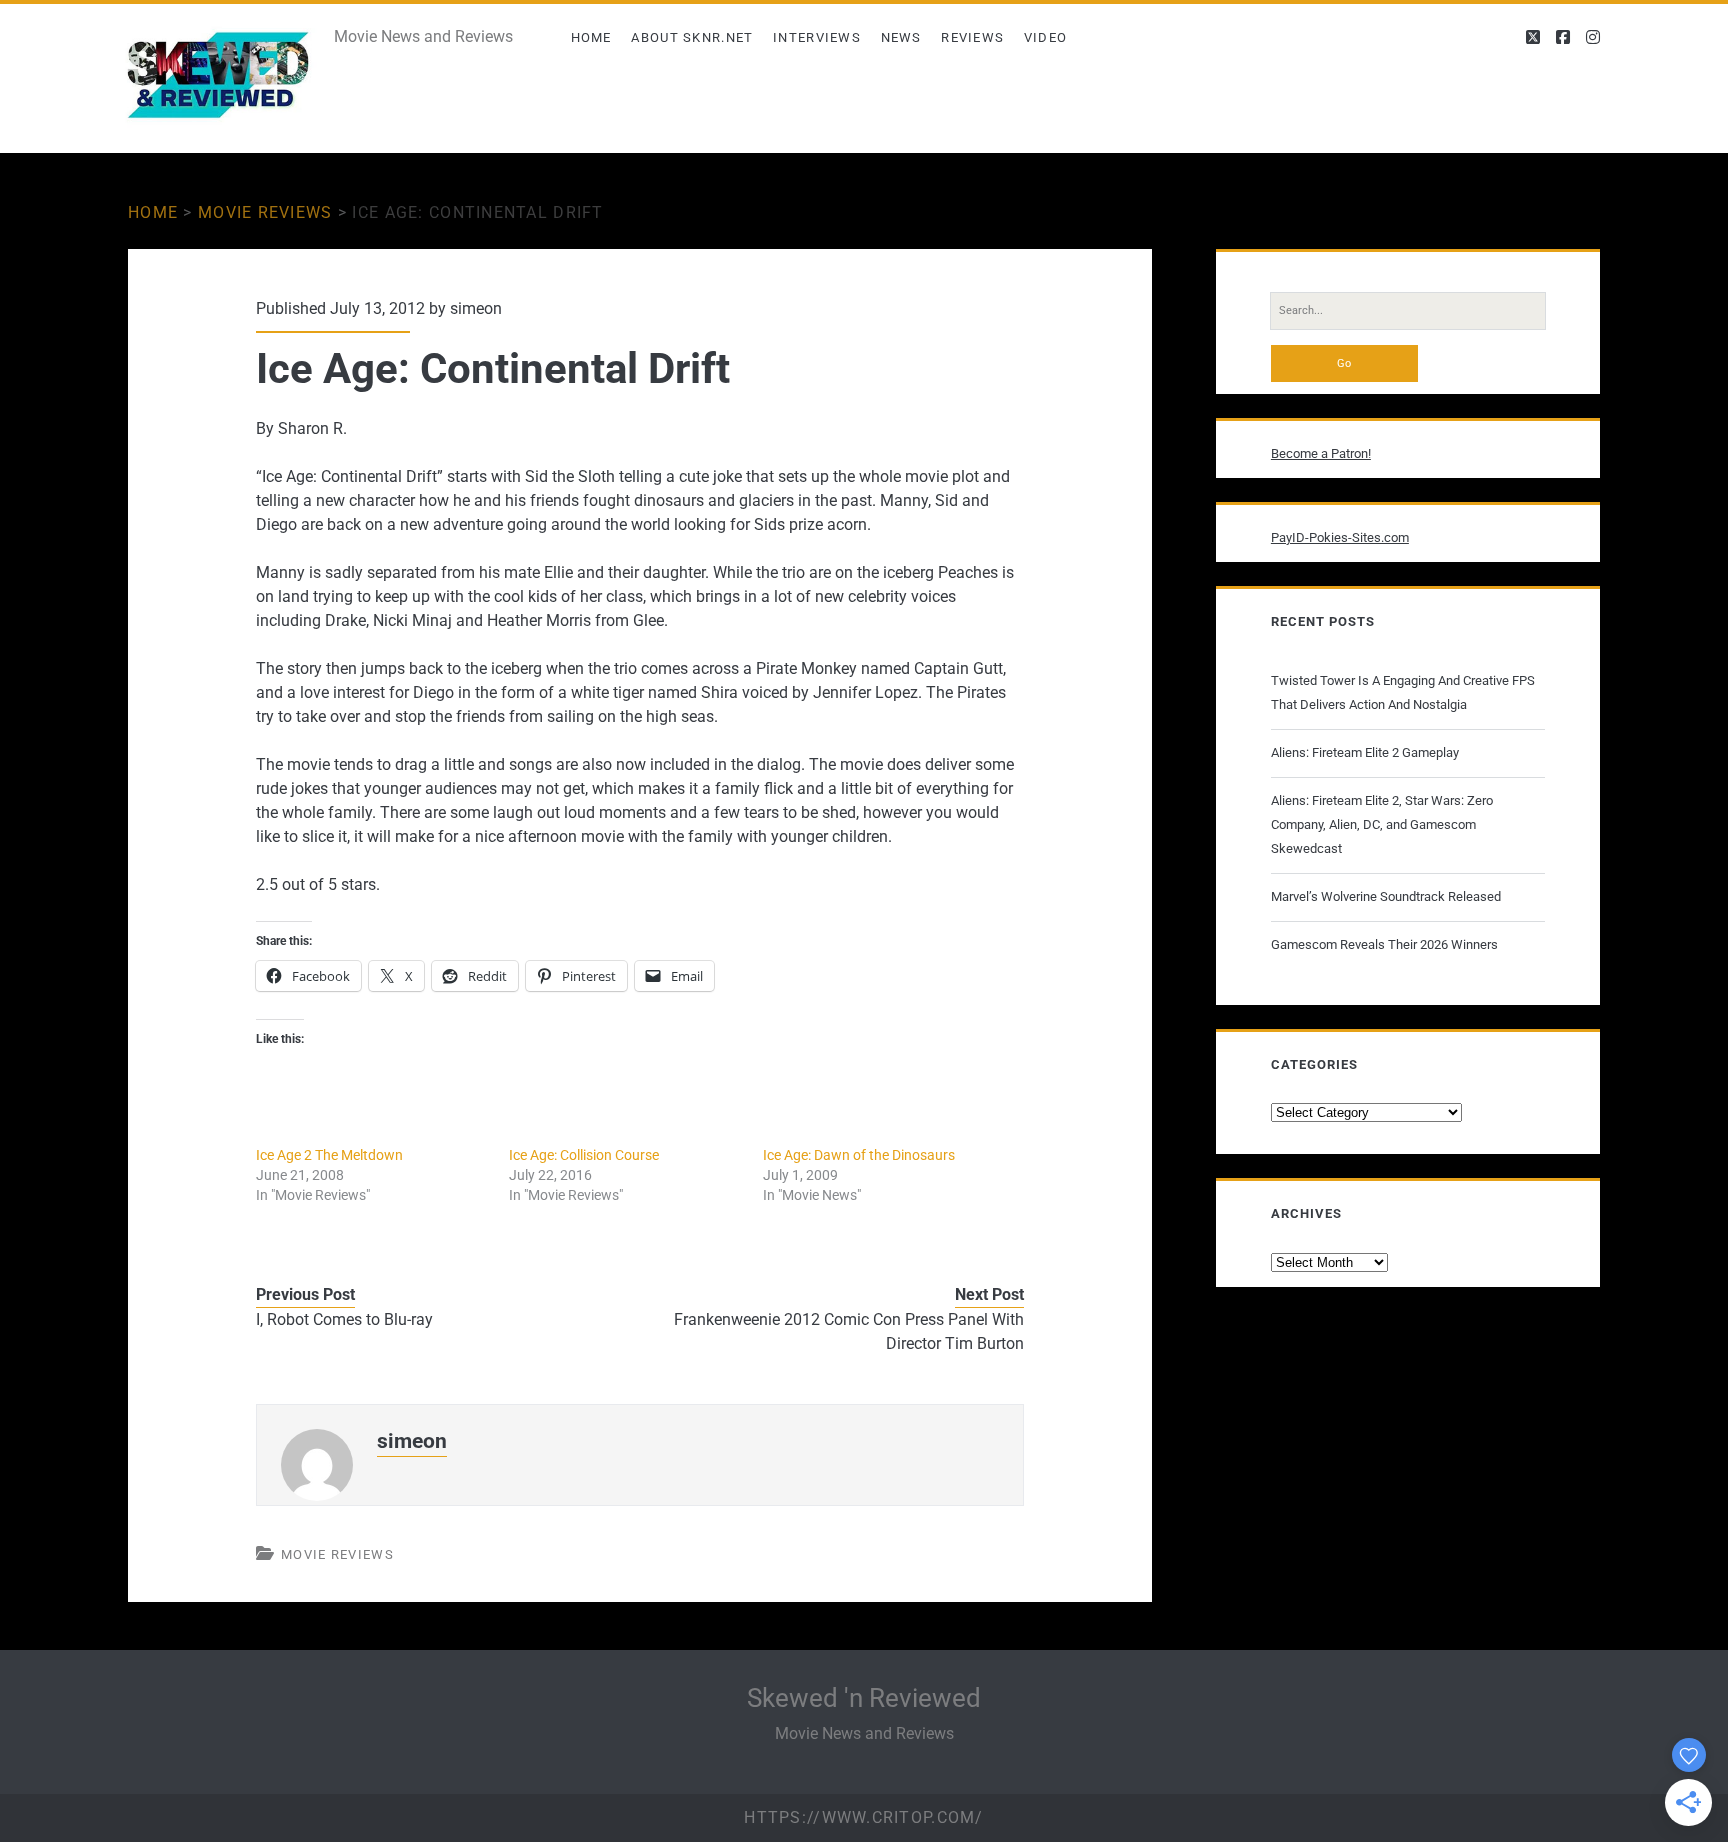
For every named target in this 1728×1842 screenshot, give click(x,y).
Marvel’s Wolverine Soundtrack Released (1386, 896)
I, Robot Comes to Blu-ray (344, 1319)
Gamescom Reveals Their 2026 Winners (1384, 944)
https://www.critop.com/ (863, 1817)
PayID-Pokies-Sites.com (1340, 537)
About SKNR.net (692, 37)
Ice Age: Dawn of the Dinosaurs (859, 1155)
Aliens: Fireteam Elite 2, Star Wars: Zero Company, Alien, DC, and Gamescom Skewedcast (1382, 824)
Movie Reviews (265, 212)
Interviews (817, 37)
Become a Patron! (1321, 453)
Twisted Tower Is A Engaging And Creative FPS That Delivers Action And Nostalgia (1403, 692)
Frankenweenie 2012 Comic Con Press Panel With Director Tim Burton (849, 1331)
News (901, 37)
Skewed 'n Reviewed (864, 1698)
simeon (476, 308)
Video (1046, 37)
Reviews (972, 37)
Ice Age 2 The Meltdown (329, 1155)
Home (591, 37)
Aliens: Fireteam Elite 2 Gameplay (1365, 752)
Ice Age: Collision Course (584, 1155)
